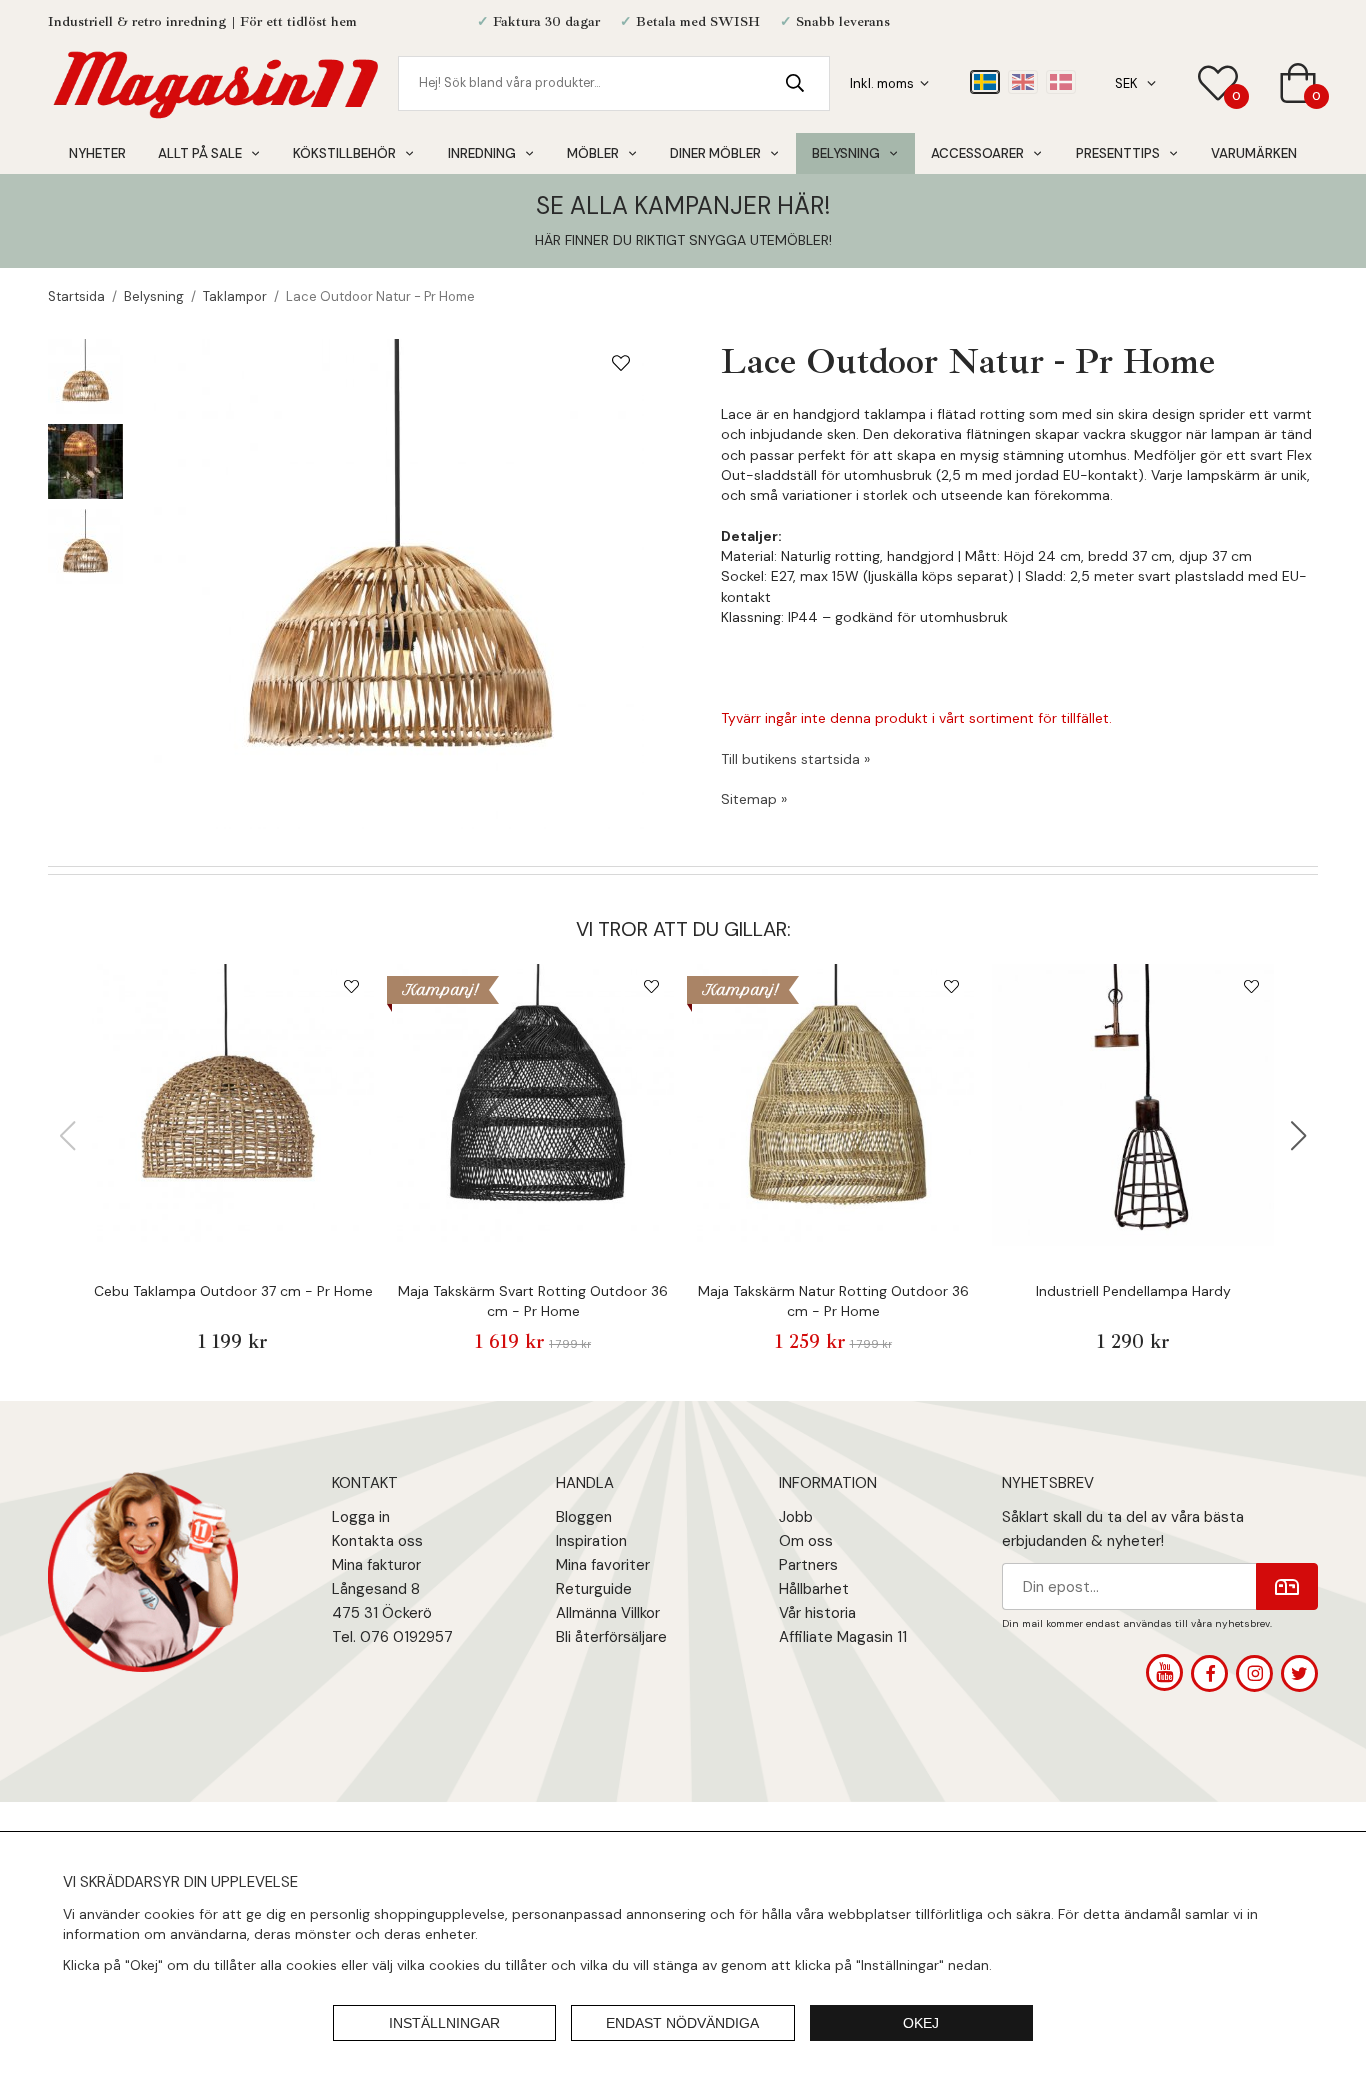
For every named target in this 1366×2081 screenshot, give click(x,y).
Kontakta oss (377, 1541)
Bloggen (584, 1517)
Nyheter (97, 153)
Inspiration (591, 1541)
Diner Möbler (715, 153)
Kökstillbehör (344, 153)
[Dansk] (1061, 82)
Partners (808, 1565)
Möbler (593, 153)
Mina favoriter (603, 1565)
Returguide (594, 1589)
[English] (1023, 82)
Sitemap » (754, 799)
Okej (921, 2023)
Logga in (361, 1517)
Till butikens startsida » (795, 759)
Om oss (806, 1541)
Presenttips (1118, 153)
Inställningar (444, 2023)
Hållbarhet (814, 1589)
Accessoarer (977, 153)
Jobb (796, 1517)
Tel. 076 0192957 (392, 1637)
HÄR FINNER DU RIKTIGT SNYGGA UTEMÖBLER (682, 240)
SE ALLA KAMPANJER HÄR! (683, 205)
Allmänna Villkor (608, 1613)
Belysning (846, 153)
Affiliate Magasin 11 (843, 1637)
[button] (1299, 1136)
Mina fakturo (374, 1565)
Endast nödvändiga (682, 2023)
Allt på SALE (200, 153)
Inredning (482, 153)
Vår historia (817, 1613)
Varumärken (1254, 153)
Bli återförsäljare (611, 1637)
